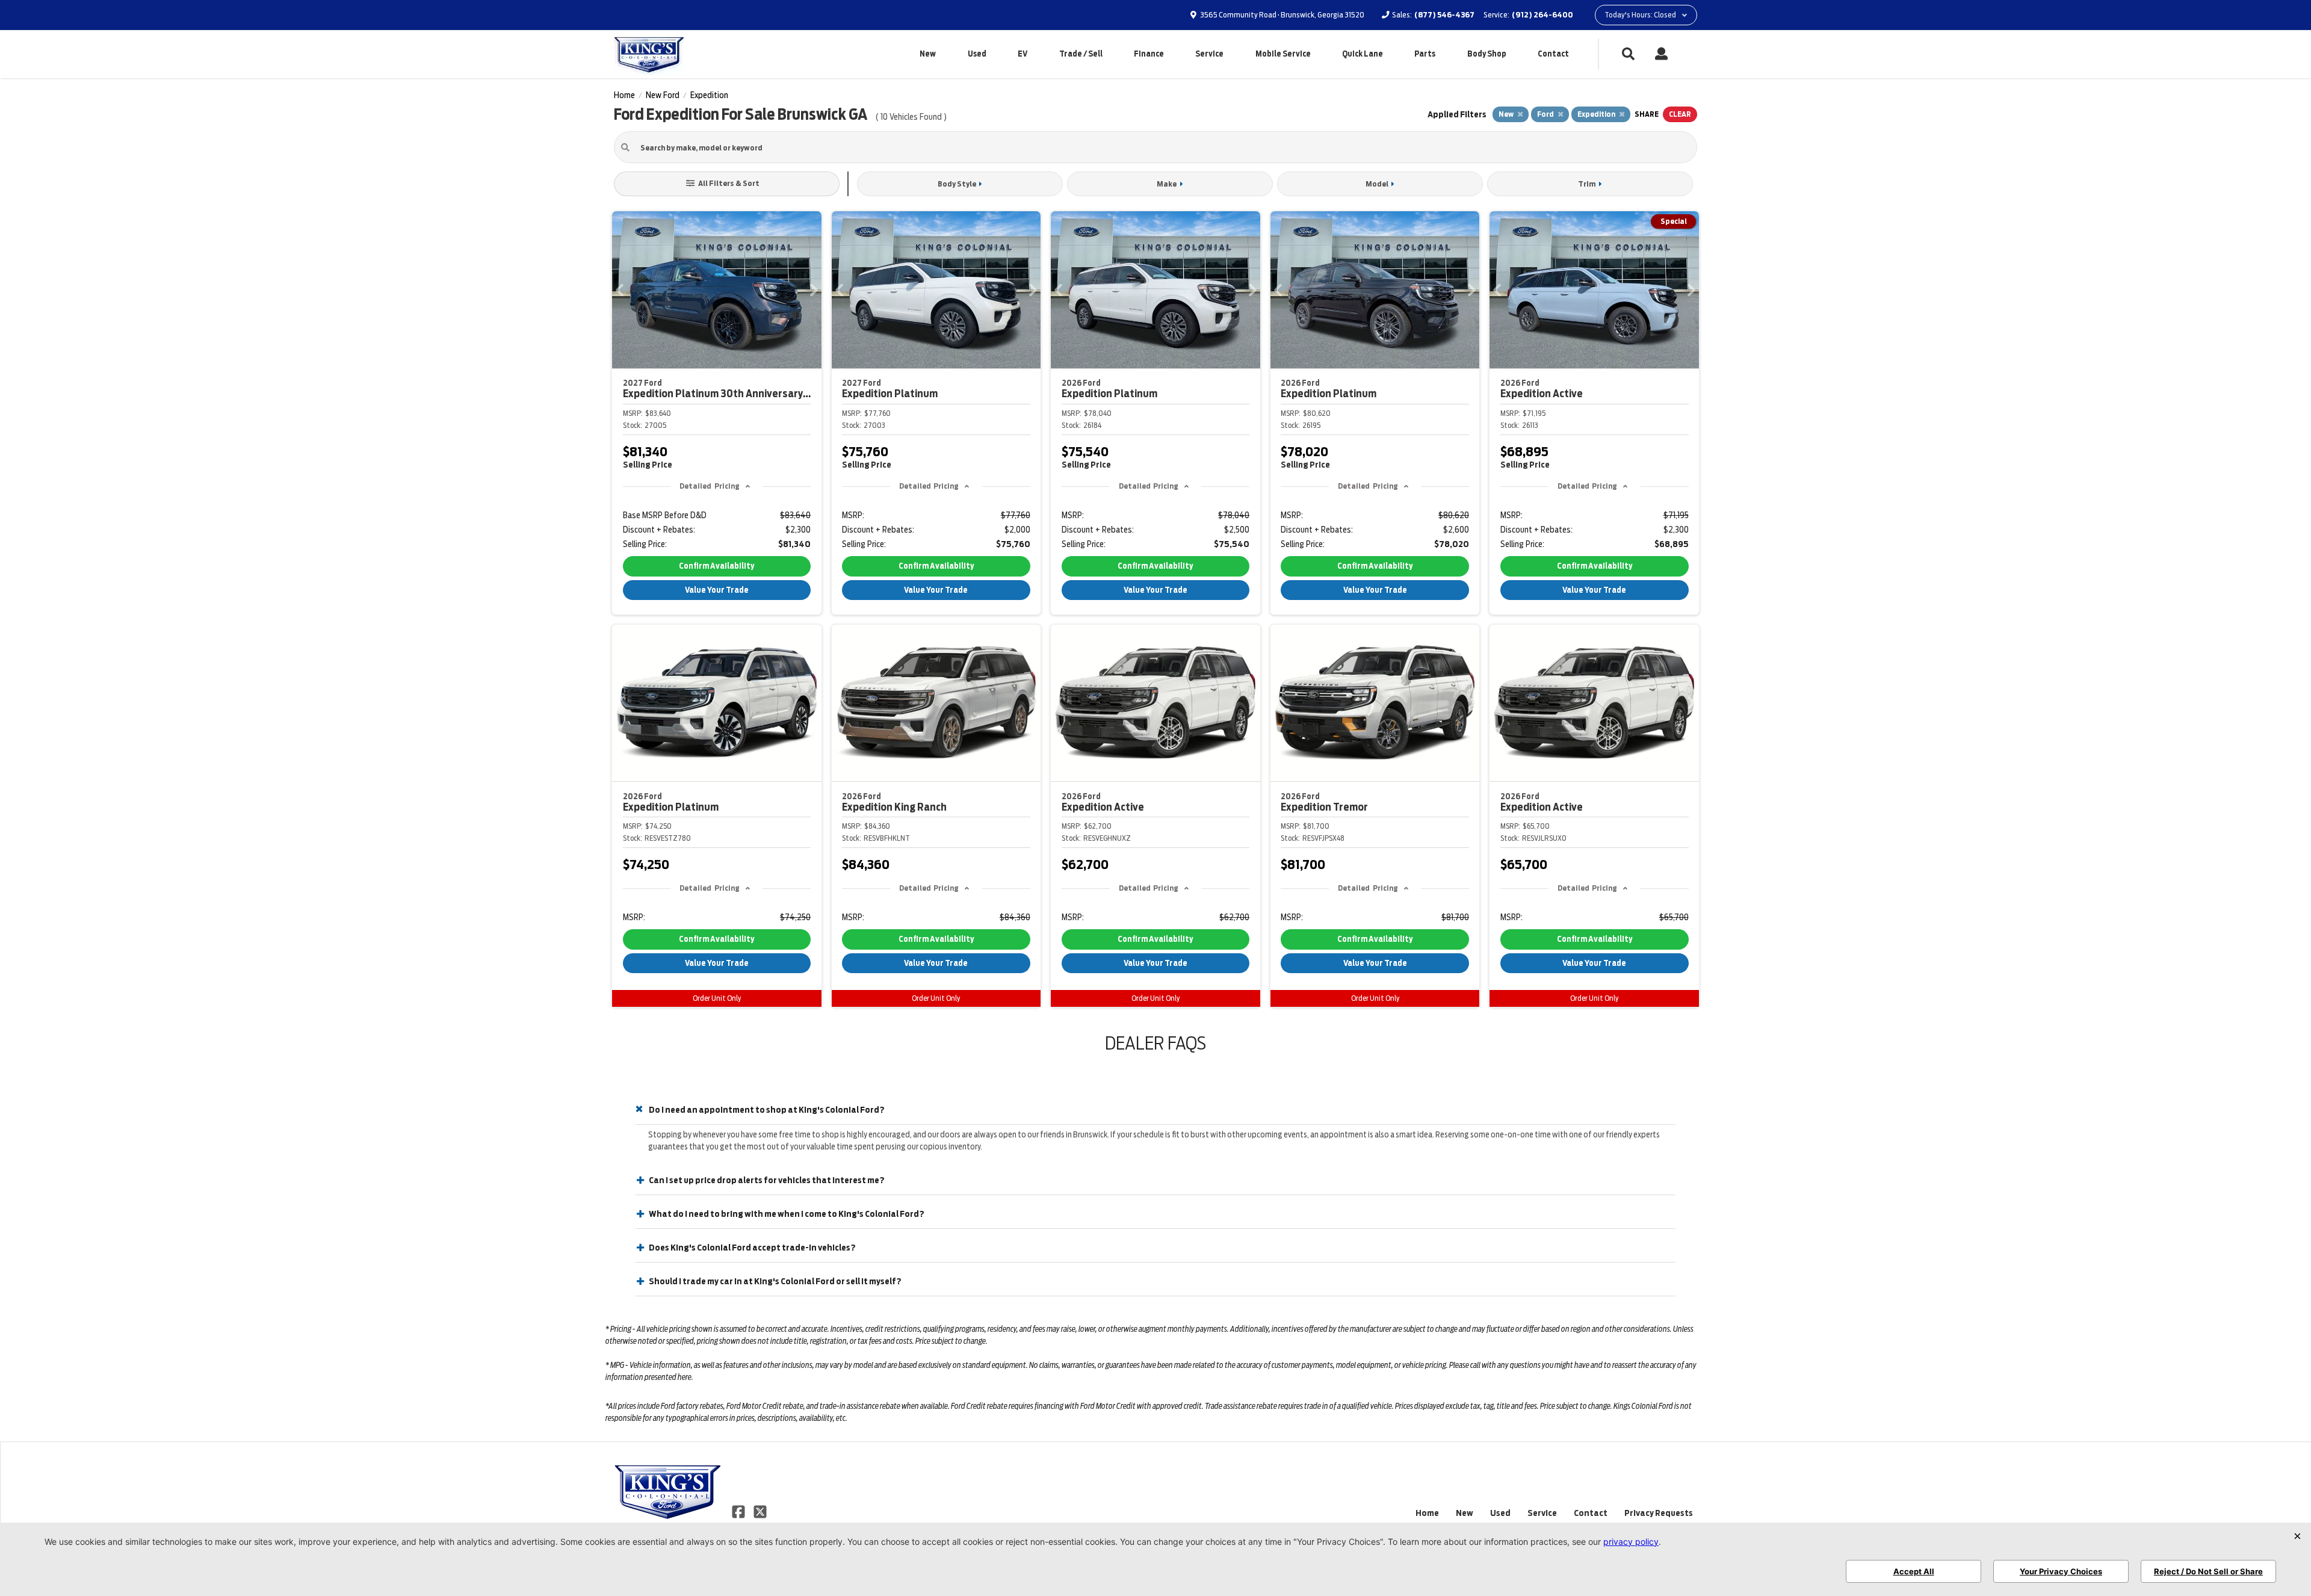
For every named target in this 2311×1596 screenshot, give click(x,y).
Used (977, 54)
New (928, 54)
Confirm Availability (716, 566)
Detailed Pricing (709, 486)
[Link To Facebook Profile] (739, 1511)
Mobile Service (1283, 54)
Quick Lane (1363, 54)
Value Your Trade (717, 590)
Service (1209, 54)
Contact (1553, 54)
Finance (1149, 54)
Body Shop (1487, 54)
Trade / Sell (1081, 54)
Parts (1425, 54)
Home (1427, 1513)
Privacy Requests (1659, 1513)
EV (1022, 54)
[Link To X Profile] (760, 1511)
